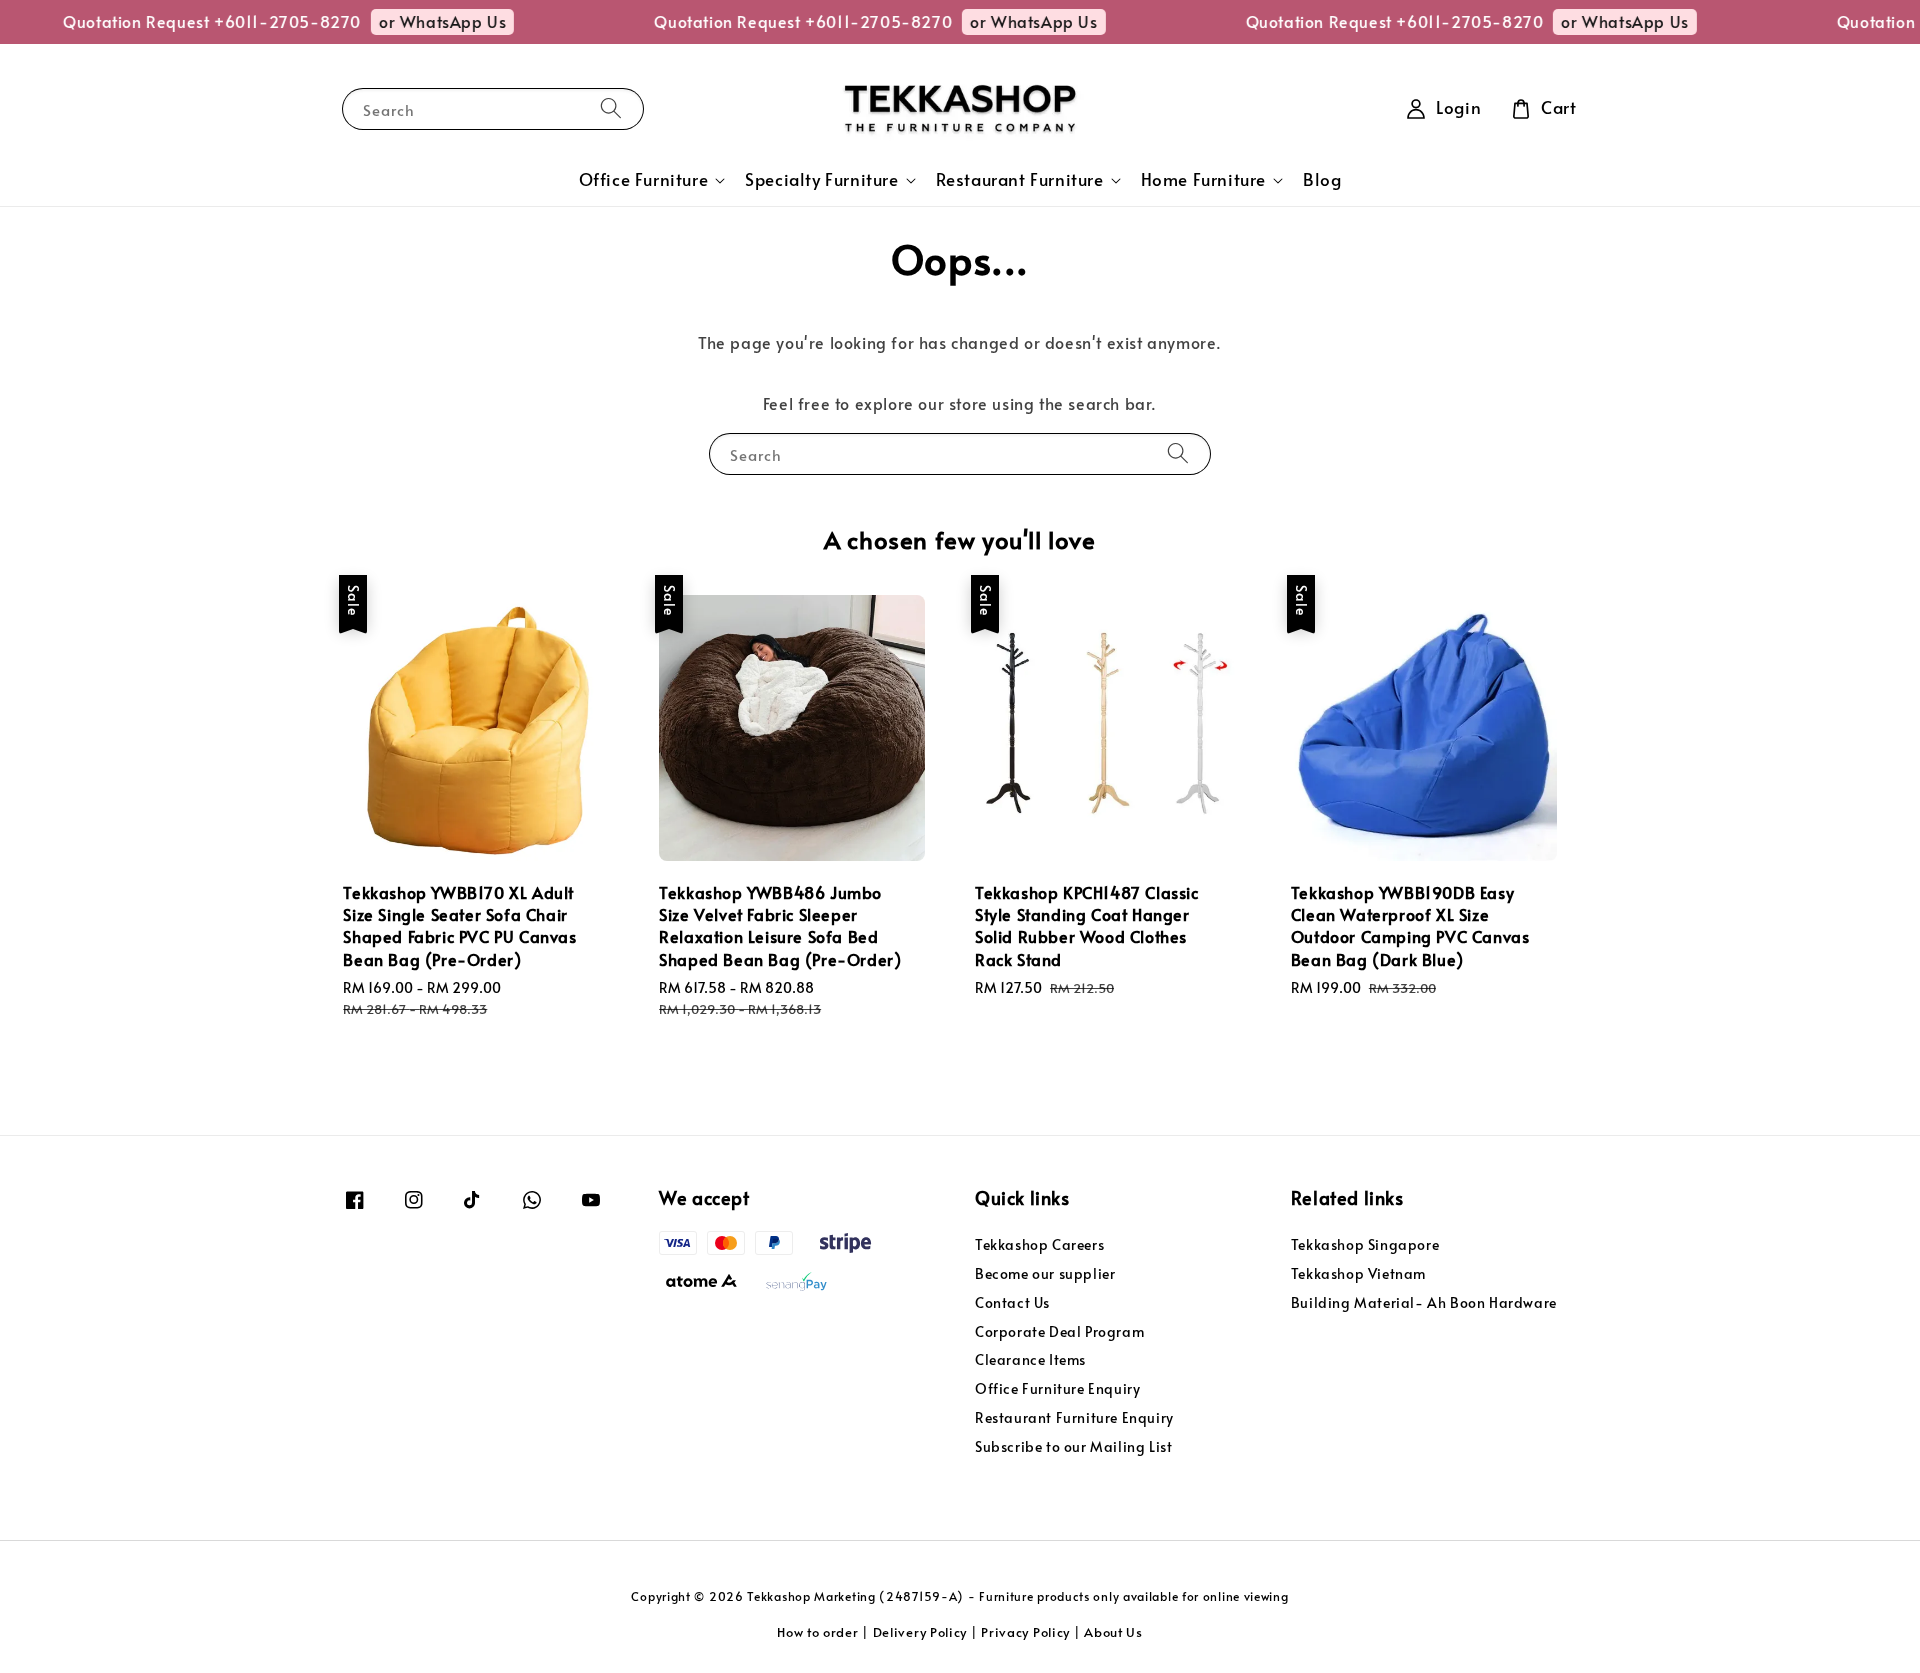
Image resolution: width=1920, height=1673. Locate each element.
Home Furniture (1203, 180)
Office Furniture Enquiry (1057, 1388)
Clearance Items (1030, 1359)
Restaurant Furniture (1020, 180)
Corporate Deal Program (1059, 1331)
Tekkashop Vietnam (1358, 1273)
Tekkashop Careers (1039, 1245)
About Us (1113, 1632)
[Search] (611, 108)
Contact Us (1012, 1302)
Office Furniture (644, 180)
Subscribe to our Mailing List (1073, 1446)
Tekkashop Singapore (1365, 1245)
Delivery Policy (920, 1632)
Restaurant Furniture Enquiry (1074, 1417)
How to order (817, 1632)
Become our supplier (1045, 1273)
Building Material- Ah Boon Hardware (1424, 1302)
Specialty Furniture (821, 180)
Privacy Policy (1025, 1632)
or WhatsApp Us (412, 21)
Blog (1322, 179)
